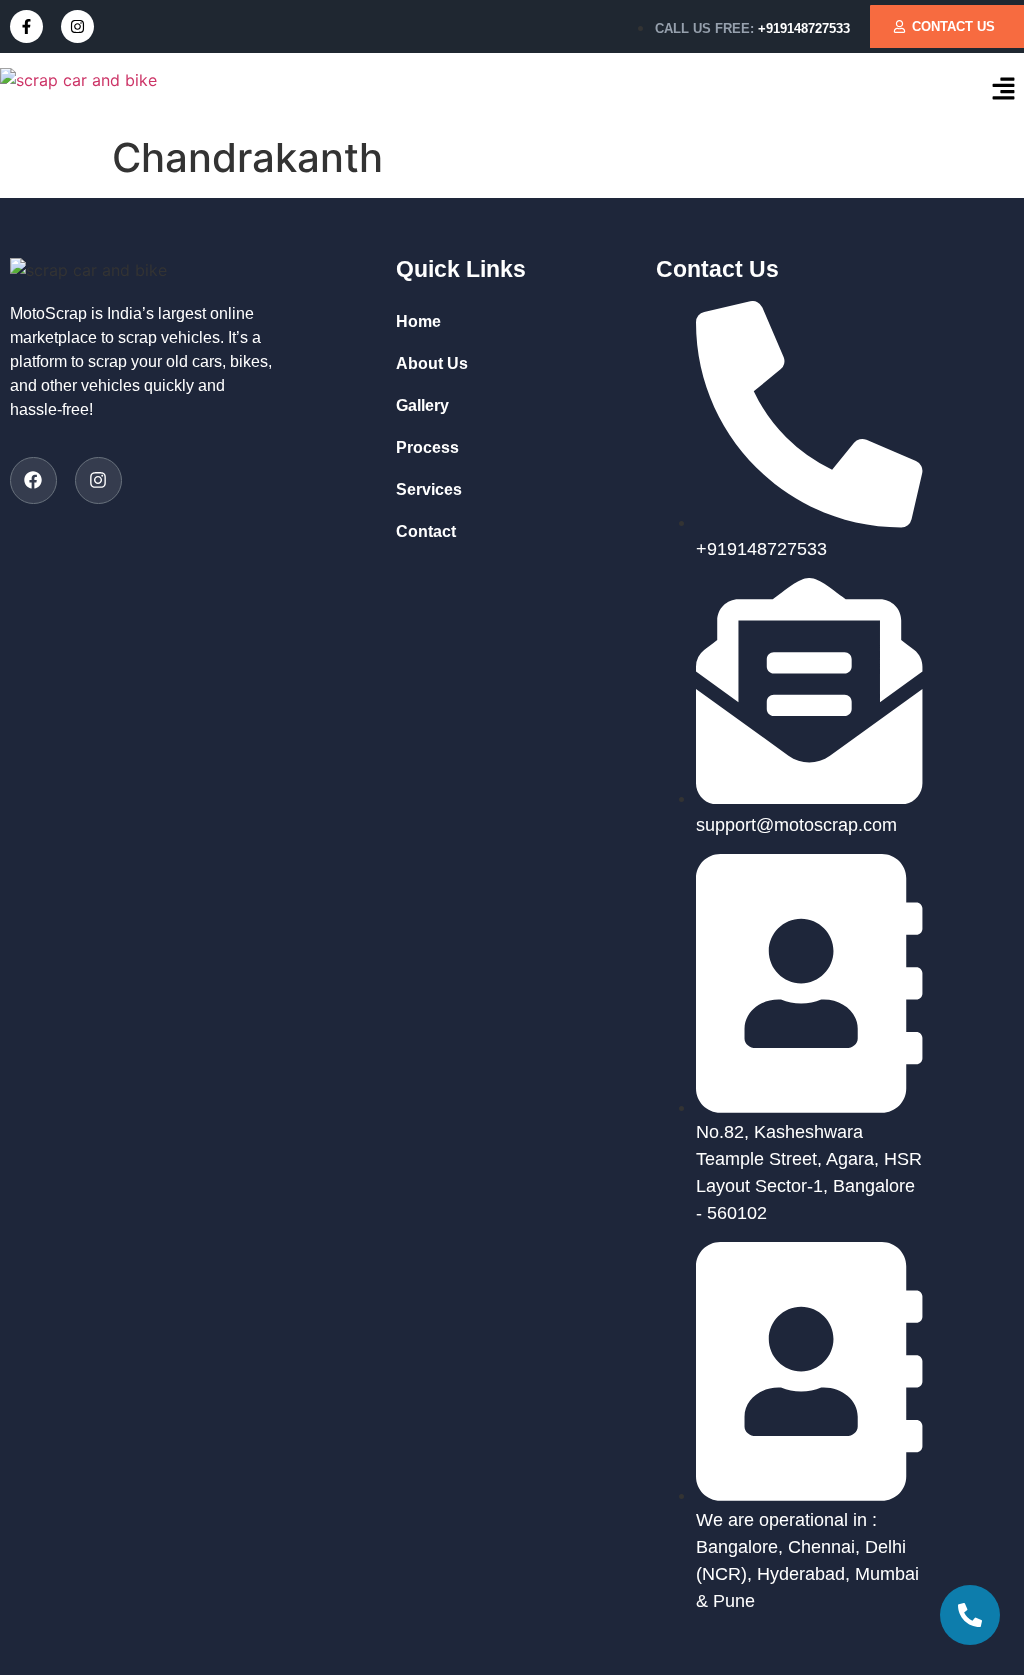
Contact (426, 531)
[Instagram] (77, 26)
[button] (1004, 89)
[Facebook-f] (26, 26)
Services (429, 489)
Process (427, 447)
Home (418, 321)
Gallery (422, 405)
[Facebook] (33, 480)
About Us (432, 363)
